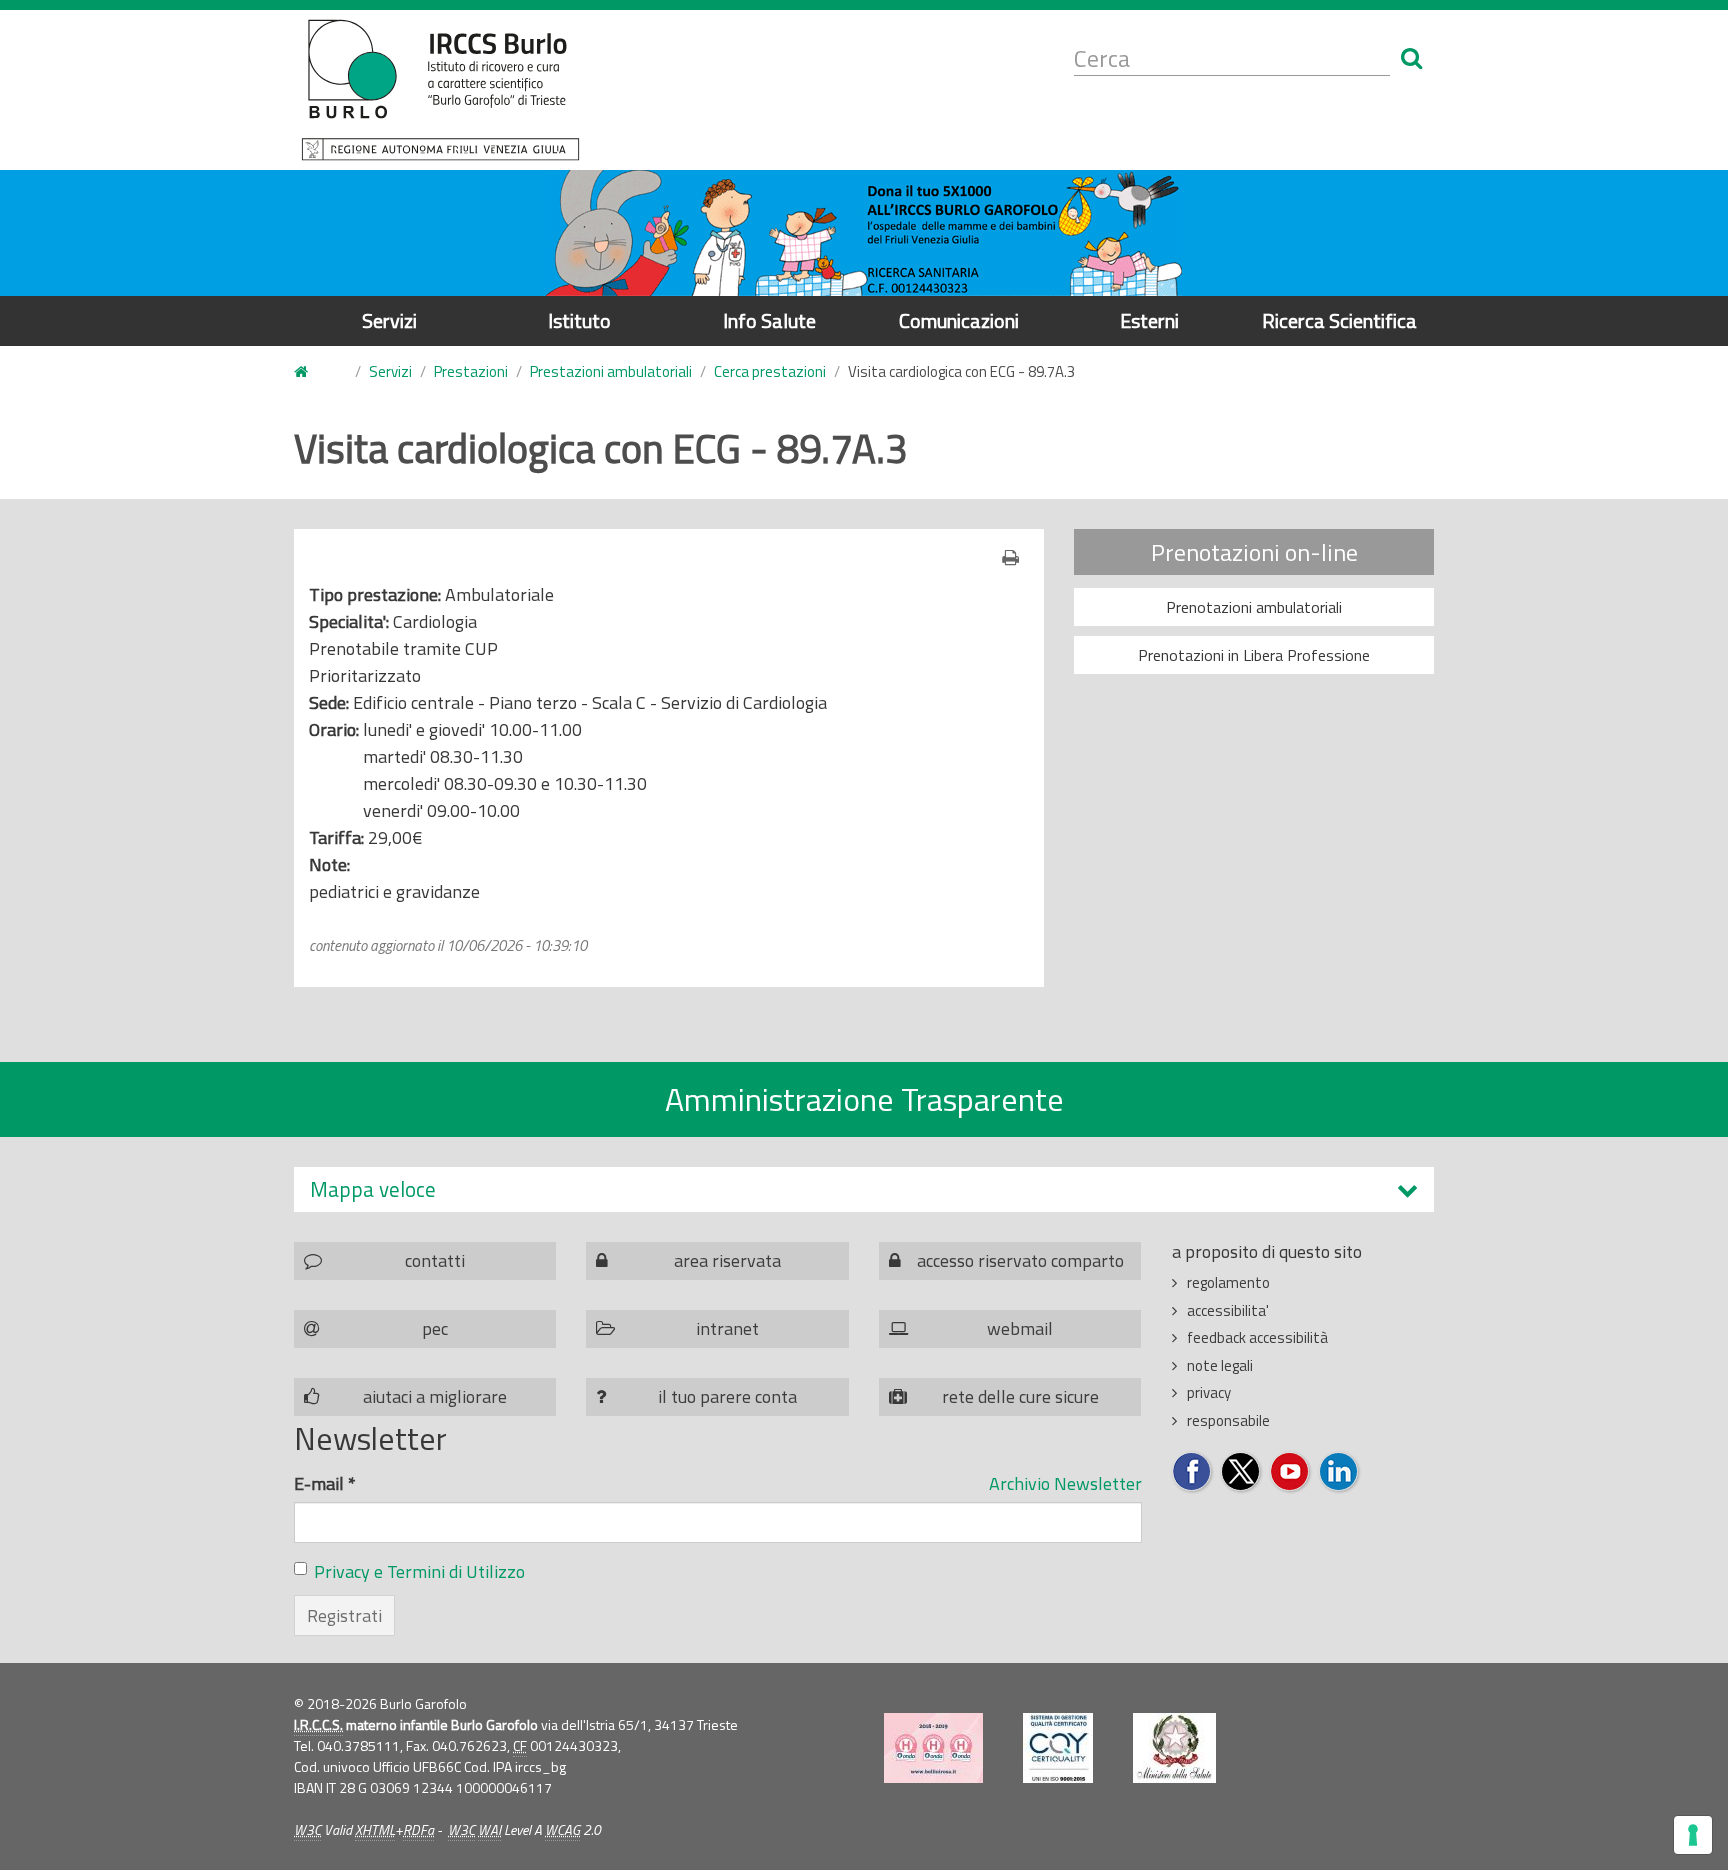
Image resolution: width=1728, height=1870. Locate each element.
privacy (1209, 1392)
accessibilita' (1228, 1310)
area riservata (727, 1260)
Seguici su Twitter (1241, 1472)
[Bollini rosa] (933, 1748)
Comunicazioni (959, 320)
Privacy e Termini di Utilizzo (419, 1571)
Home (313, 372)
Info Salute (769, 320)
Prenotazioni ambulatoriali (1254, 607)
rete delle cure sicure (1020, 1396)
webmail (1020, 1328)
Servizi (389, 320)
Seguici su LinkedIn (1339, 1472)
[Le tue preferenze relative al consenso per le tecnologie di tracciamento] (1693, 1835)
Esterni (1149, 320)
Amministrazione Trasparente (864, 1099)
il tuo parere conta (727, 1396)
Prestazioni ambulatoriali (611, 371)
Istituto (579, 320)
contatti (435, 1260)
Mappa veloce (373, 1189)
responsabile (1228, 1420)
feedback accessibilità (1257, 1337)
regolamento (1228, 1282)
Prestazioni (471, 371)
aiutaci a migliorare (435, 1396)
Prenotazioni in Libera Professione (1254, 655)
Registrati (344, 1615)
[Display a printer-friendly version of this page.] (1015, 557)
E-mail (325, 1483)
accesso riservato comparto (1020, 1260)
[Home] (440, 90)
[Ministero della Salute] (1174, 1748)
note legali (1220, 1365)
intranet (727, 1328)
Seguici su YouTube (1290, 1472)
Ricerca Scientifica (1339, 320)
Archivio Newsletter (1065, 1483)
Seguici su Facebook (1192, 1472)
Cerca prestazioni (770, 371)
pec (435, 1328)
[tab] (864, 1189)
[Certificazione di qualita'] (1058, 1748)
